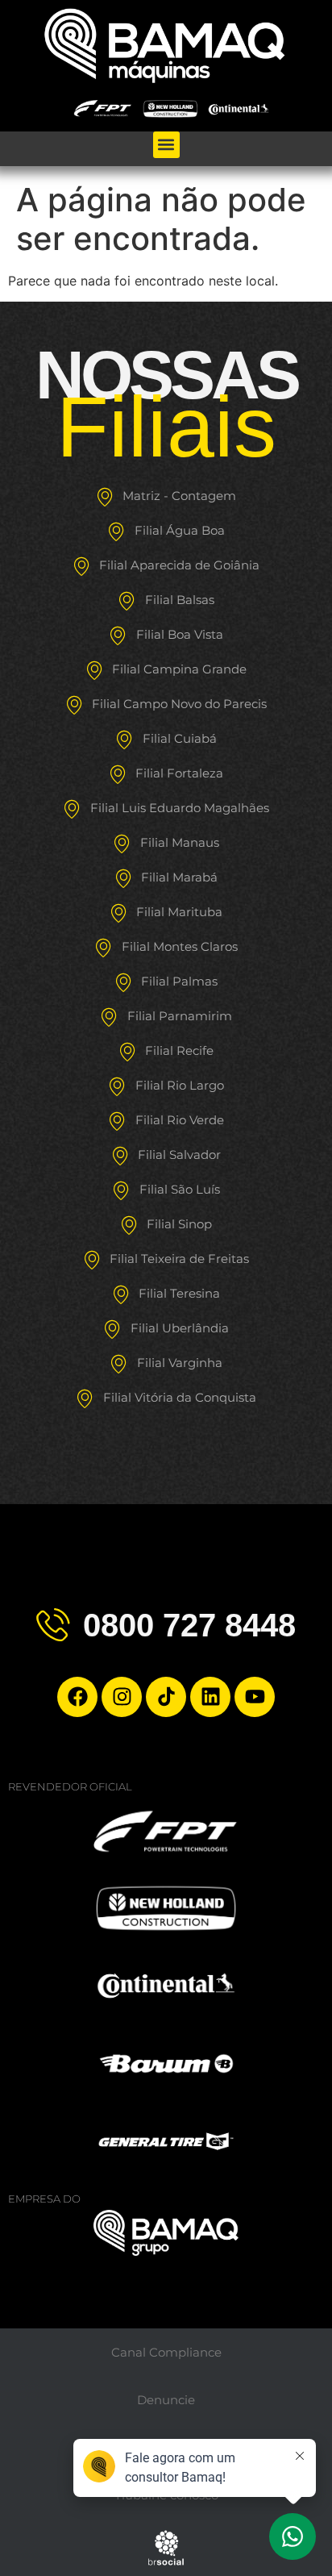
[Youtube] (255, 1697)
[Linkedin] (210, 1697)
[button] (166, 145)
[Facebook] (77, 1697)
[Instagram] (122, 1697)
